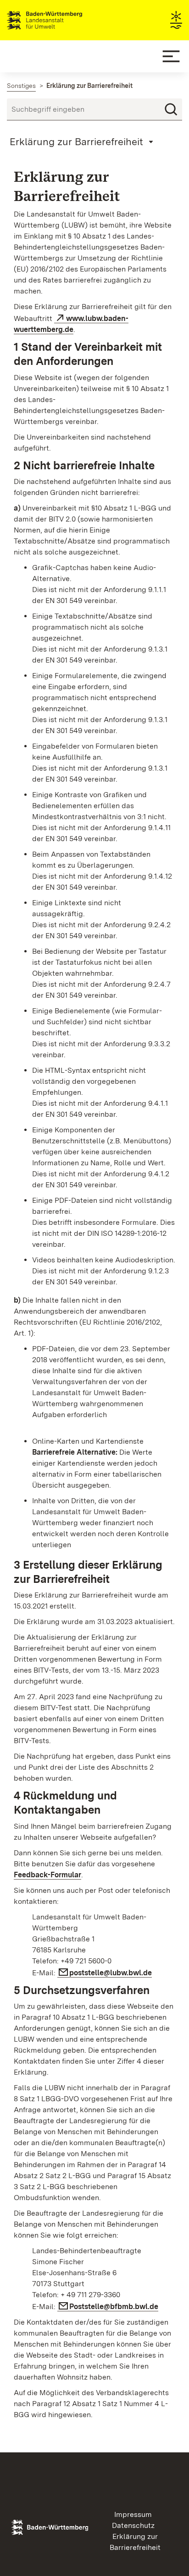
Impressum (133, 2514)
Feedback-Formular (47, 1875)
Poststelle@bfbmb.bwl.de (114, 2307)
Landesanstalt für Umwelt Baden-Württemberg (61, 20)
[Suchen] (171, 109)
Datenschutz (133, 2525)
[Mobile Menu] (171, 56)
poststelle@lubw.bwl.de (111, 1973)
